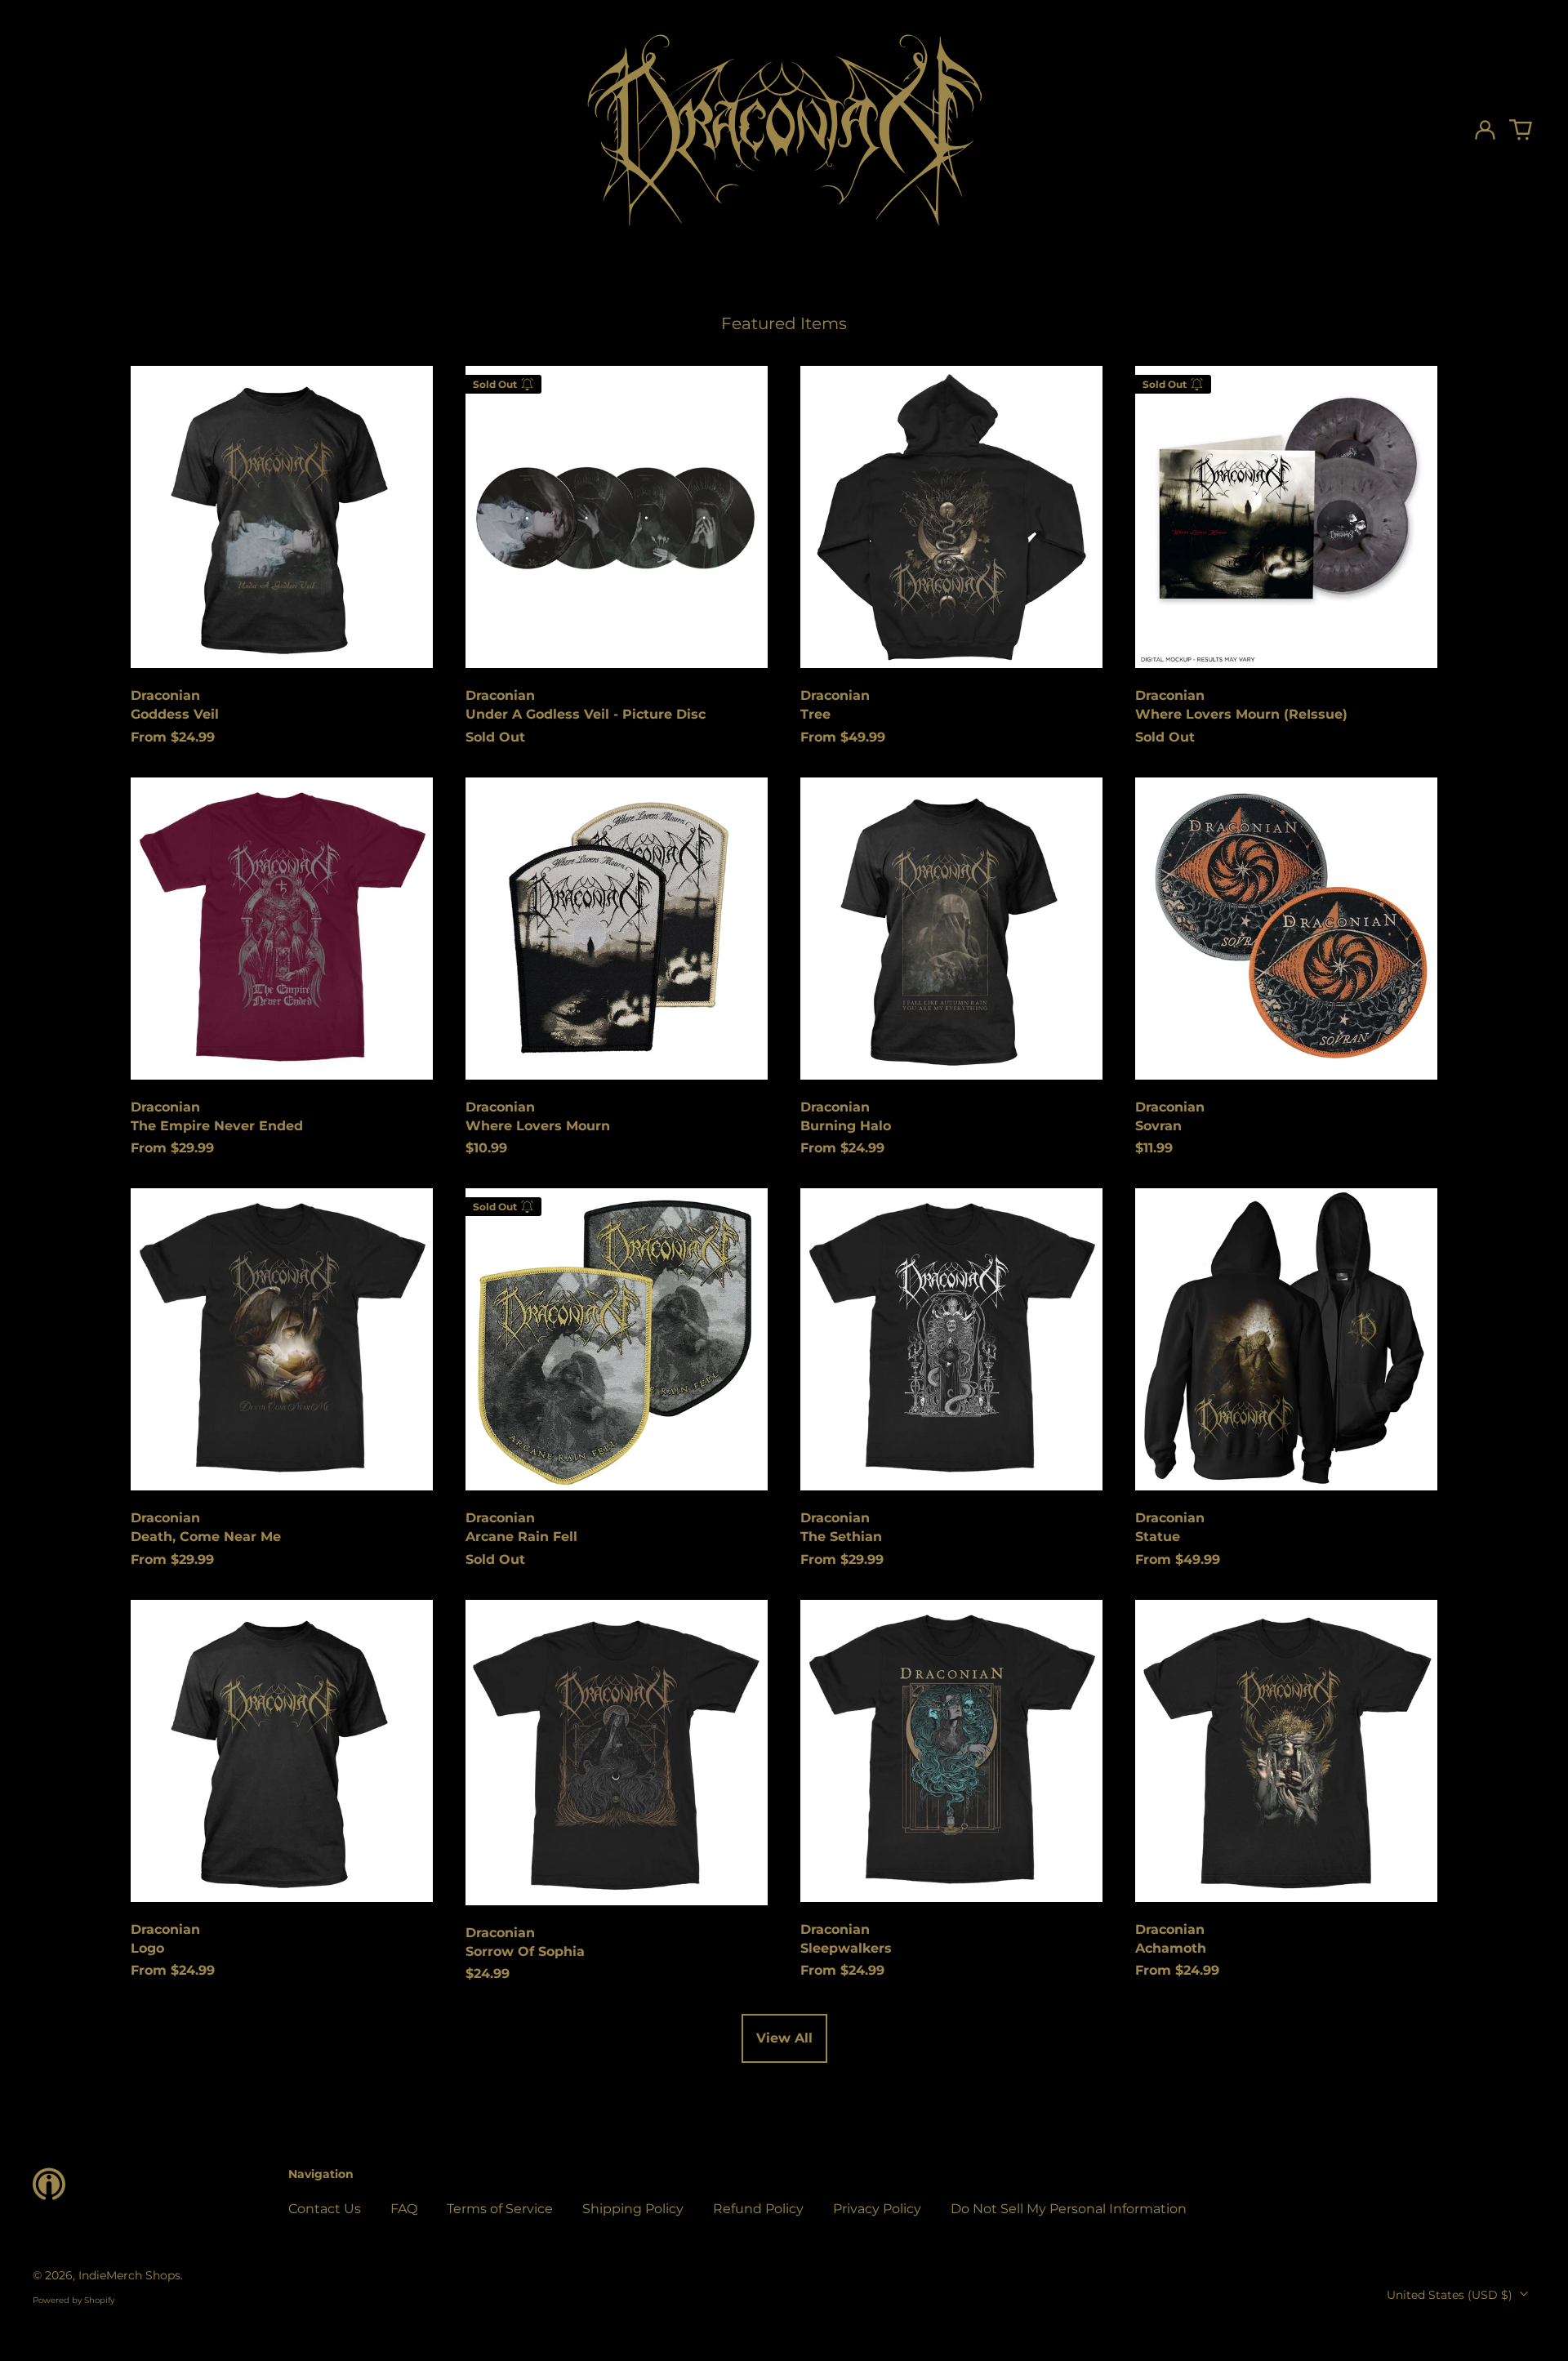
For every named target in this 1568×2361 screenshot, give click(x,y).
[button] (1521, 130)
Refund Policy (758, 2209)
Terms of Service (500, 2209)
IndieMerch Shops (129, 2275)
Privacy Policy (877, 2209)
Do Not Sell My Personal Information (1069, 2209)
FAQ (404, 2209)
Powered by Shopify (73, 2300)
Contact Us (325, 2209)
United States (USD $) (1451, 2295)
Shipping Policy (633, 2209)
